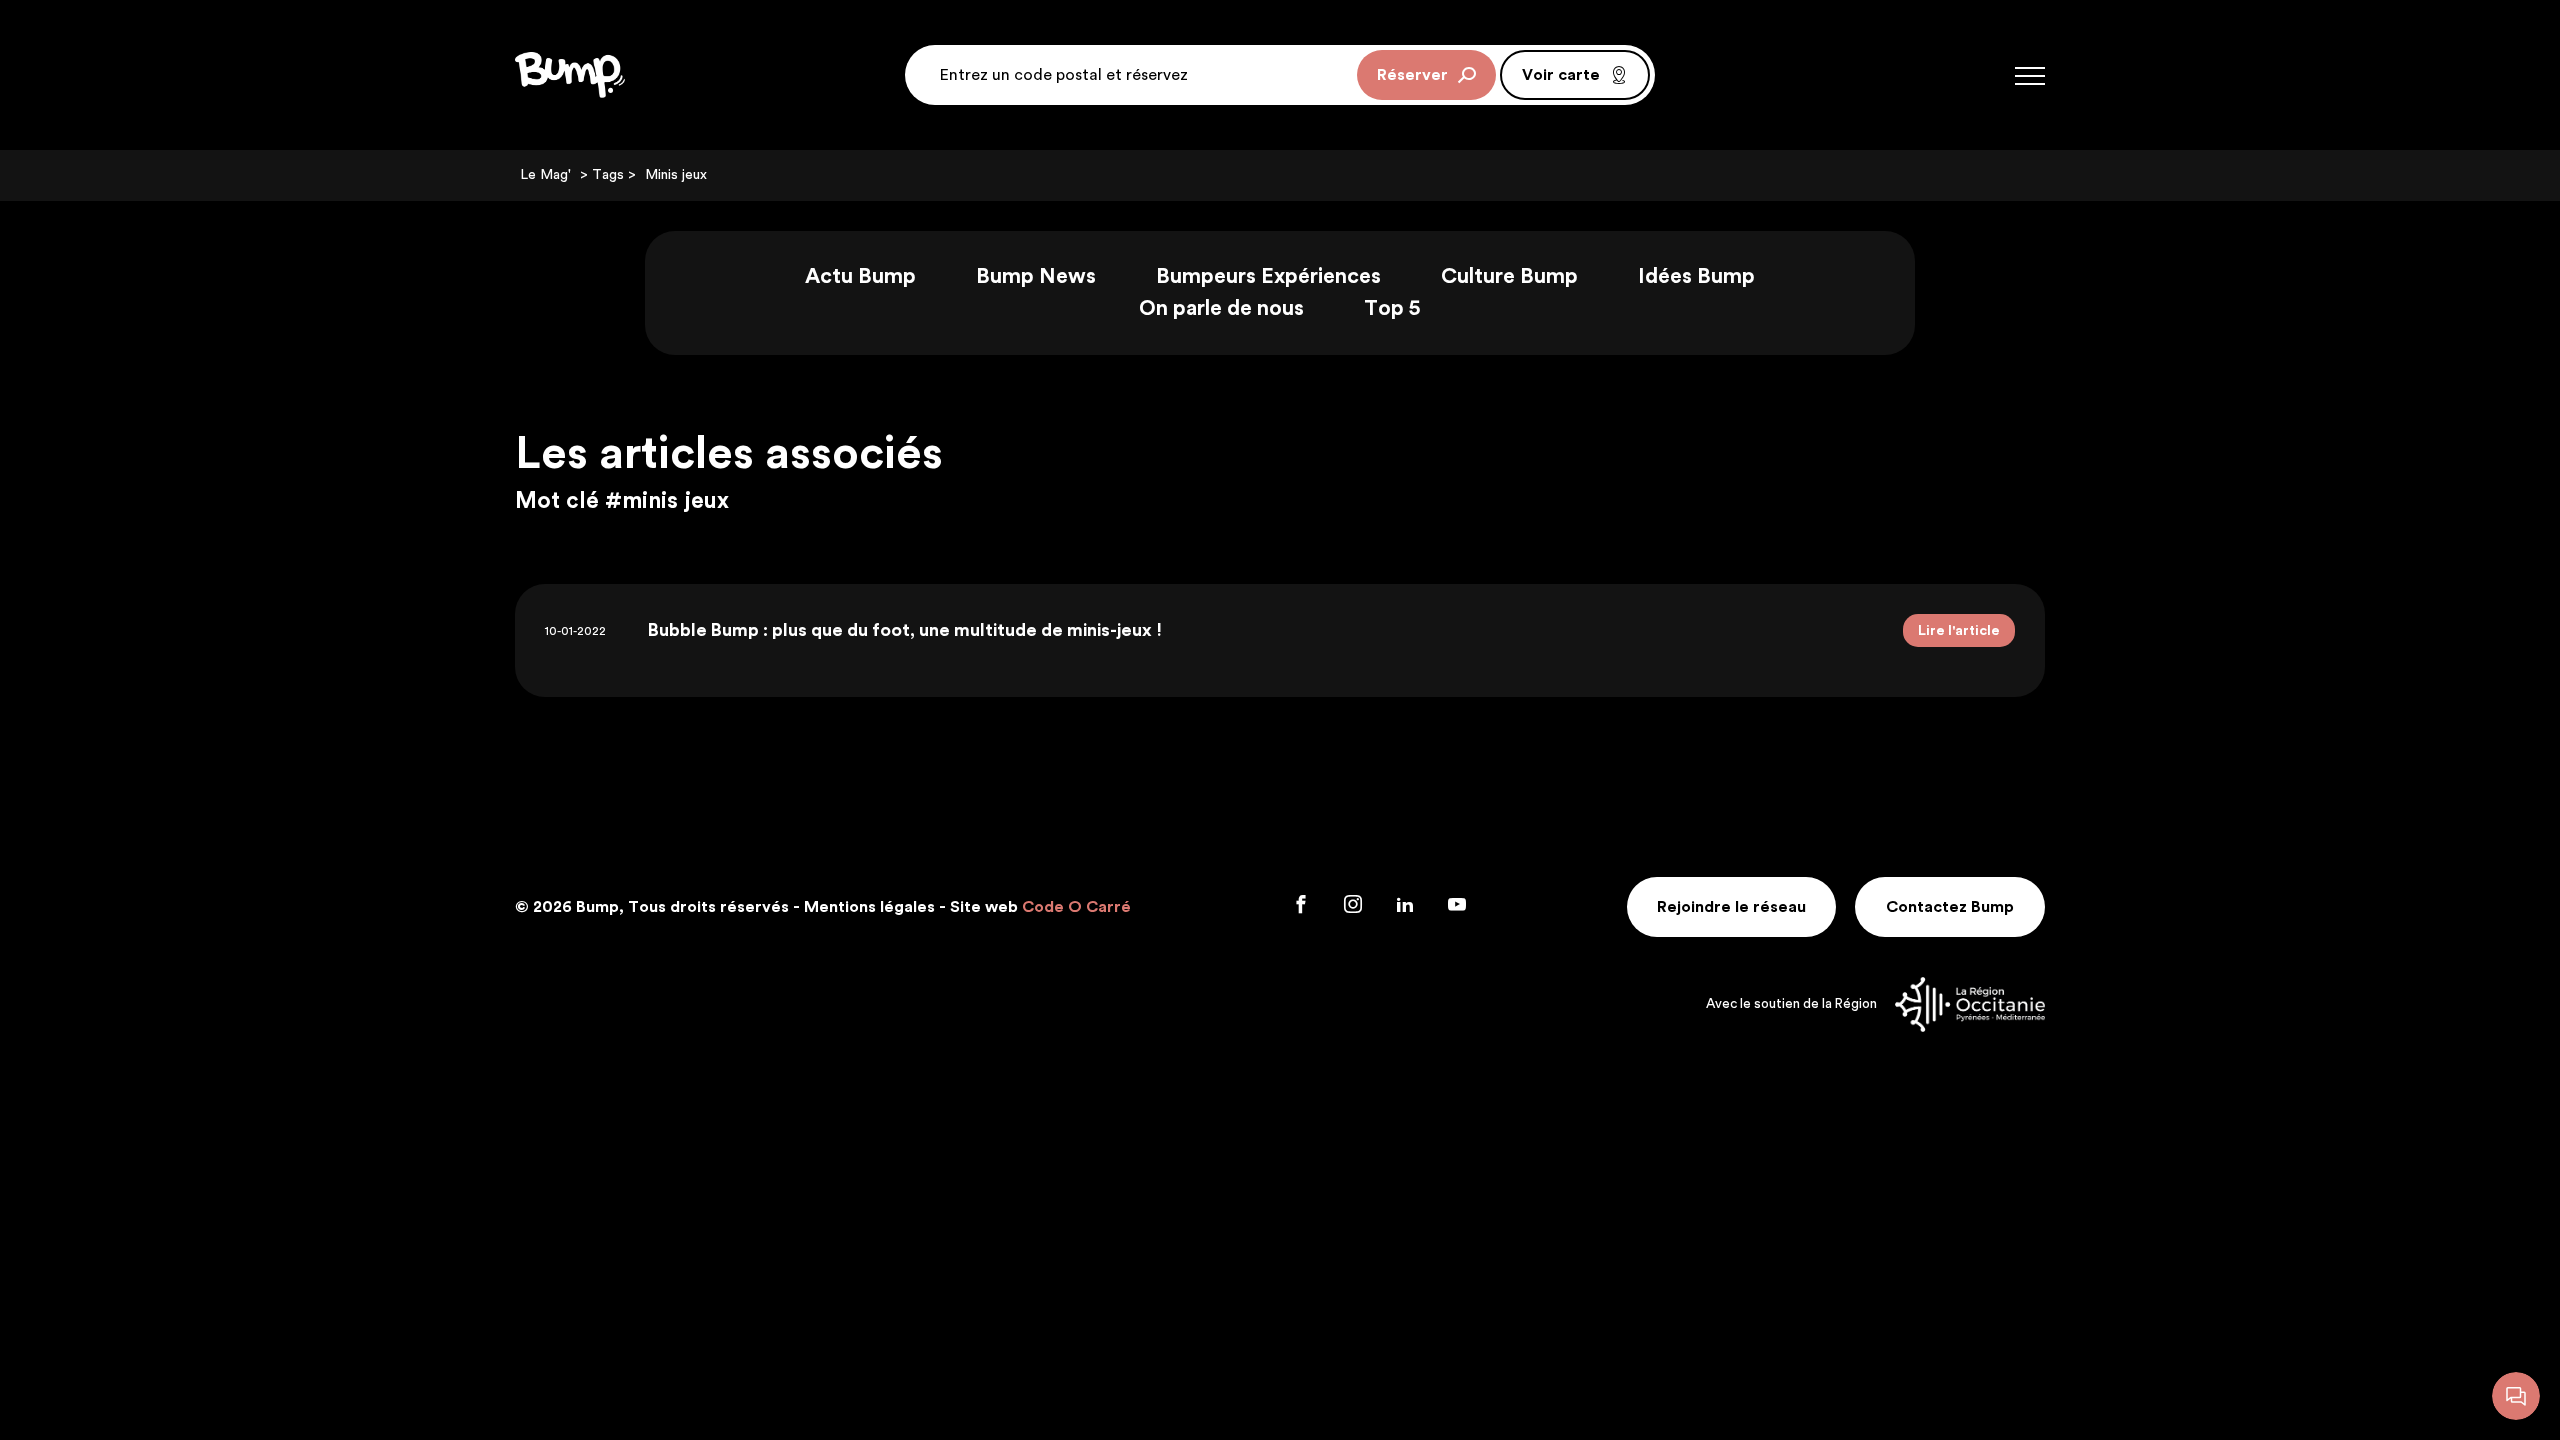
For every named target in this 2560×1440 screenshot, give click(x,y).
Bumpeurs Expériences (1268, 276)
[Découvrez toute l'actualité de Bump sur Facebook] (1303, 907)
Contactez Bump (1950, 907)
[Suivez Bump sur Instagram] (1355, 907)
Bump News (1036, 276)
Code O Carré (1076, 907)
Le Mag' (545, 175)
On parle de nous (1221, 308)
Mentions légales (869, 907)
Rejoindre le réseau (1731, 907)
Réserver (1412, 75)
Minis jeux (676, 175)
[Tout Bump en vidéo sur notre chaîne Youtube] (1457, 907)
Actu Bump (860, 276)
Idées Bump (1696, 276)
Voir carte (1561, 75)
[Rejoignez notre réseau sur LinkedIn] (1407, 907)
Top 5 (1392, 308)
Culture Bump (1509, 276)
